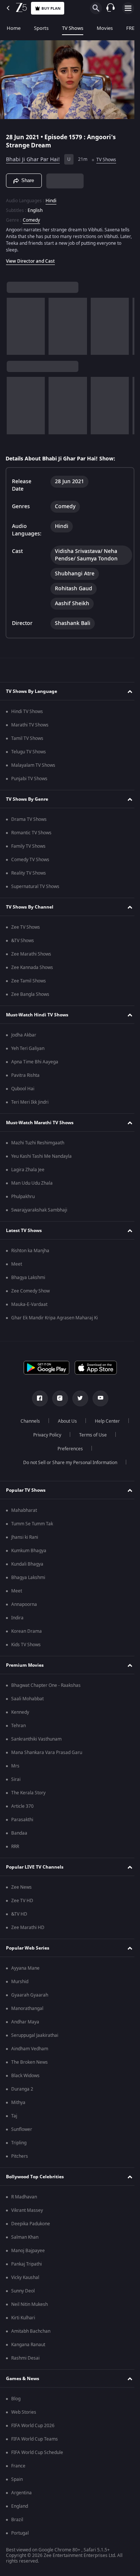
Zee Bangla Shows (30, 994)
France (18, 2466)
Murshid (20, 1982)
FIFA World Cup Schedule (37, 2452)
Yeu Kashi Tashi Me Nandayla (41, 1156)
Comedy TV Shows (30, 860)
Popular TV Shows (26, 1490)
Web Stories (24, 2412)
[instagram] (57, 1398)
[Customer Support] (111, 8)
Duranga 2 (22, 2089)
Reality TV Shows (29, 873)
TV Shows (73, 28)
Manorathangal (27, 2008)
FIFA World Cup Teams (35, 2439)
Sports (41, 28)
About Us (64, 1421)
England (20, 2506)
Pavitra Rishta (25, 1075)
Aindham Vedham (30, 2049)
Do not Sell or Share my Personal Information (67, 1463)
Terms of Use (90, 1435)
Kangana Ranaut (28, 2345)
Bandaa (19, 1833)
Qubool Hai (23, 1089)
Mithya (18, 2103)
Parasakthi (22, 1820)
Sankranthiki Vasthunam (36, 1739)
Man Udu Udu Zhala (32, 1183)
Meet (17, 1264)
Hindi (51, 198)
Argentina (21, 2493)
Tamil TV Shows (27, 738)
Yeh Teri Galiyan (28, 1048)
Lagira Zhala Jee (28, 1170)
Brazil (17, 2520)
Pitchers (20, 2156)
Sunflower (22, 2129)
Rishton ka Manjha (30, 1251)
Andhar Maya (25, 2022)
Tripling (19, 2143)
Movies (105, 28)
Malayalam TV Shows (33, 765)
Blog (16, 2399)
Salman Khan (25, 2237)
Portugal (20, 2533)
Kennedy (20, 1712)
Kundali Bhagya (27, 1564)
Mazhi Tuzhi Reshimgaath (38, 1143)
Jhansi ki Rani (25, 1537)
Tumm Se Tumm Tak (32, 1524)
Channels (27, 1421)
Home (14, 28)
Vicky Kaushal (25, 2278)
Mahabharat (24, 1510)
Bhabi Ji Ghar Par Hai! (33, 157)
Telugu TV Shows (29, 752)
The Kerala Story (28, 1793)
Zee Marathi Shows (31, 954)
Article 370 (22, 1806)
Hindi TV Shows (27, 712)
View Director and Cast (30, 258)
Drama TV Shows (29, 819)
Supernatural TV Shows (35, 887)
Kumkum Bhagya (29, 1551)
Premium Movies (25, 1665)
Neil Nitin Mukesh (29, 2304)
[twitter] (77, 1398)
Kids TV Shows (26, 1645)
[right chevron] (15, 323)
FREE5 (133, 28)
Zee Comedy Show (30, 1291)
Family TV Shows (28, 846)
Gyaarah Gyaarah (30, 1995)
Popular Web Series (28, 1948)
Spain (17, 2479)
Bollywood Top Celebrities (35, 2177)
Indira (17, 1618)
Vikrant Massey (27, 2210)
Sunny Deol (23, 2291)
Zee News (21, 1887)
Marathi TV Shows (30, 725)
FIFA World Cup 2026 (33, 2426)
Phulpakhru (23, 1197)
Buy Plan (51, 8)
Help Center (104, 1421)
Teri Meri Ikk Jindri (30, 1102)
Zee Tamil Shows (29, 981)
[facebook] (37, 1398)
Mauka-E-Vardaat (29, 1304)
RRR (15, 1847)
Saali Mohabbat (27, 1699)
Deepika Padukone (31, 2224)
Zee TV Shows (26, 927)
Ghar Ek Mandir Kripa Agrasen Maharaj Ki (55, 1318)
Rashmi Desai (25, 2358)
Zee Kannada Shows (32, 967)
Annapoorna (24, 1604)
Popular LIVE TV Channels (35, 1867)
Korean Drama (27, 1631)
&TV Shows (23, 941)
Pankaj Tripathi (27, 2264)
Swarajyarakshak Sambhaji (39, 1210)
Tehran (18, 1726)
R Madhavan (24, 2197)
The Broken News (29, 2062)
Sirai (16, 1779)
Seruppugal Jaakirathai (35, 2035)
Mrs (15, 1766)
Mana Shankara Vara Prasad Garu (47, 1753)
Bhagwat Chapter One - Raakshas (46, 1685)
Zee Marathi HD (28, 1928)
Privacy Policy (45, 1435)
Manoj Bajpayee (28, 2251)
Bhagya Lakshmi (28, 1278)
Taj (14, 2116)
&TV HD (19, 1914)
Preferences (67, 1449)
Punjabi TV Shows (29, 779)
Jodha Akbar (24, 1035)
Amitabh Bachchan (31, 2331)
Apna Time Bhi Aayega (35, 1062)
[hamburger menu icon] (128, 8)
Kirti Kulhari (23, 2318)
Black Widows (25, 2076)
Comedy (31, 217)
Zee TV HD (22, 1901)
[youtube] (97, 1398)
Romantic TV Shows (31, 833)
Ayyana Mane (25, 1968)
